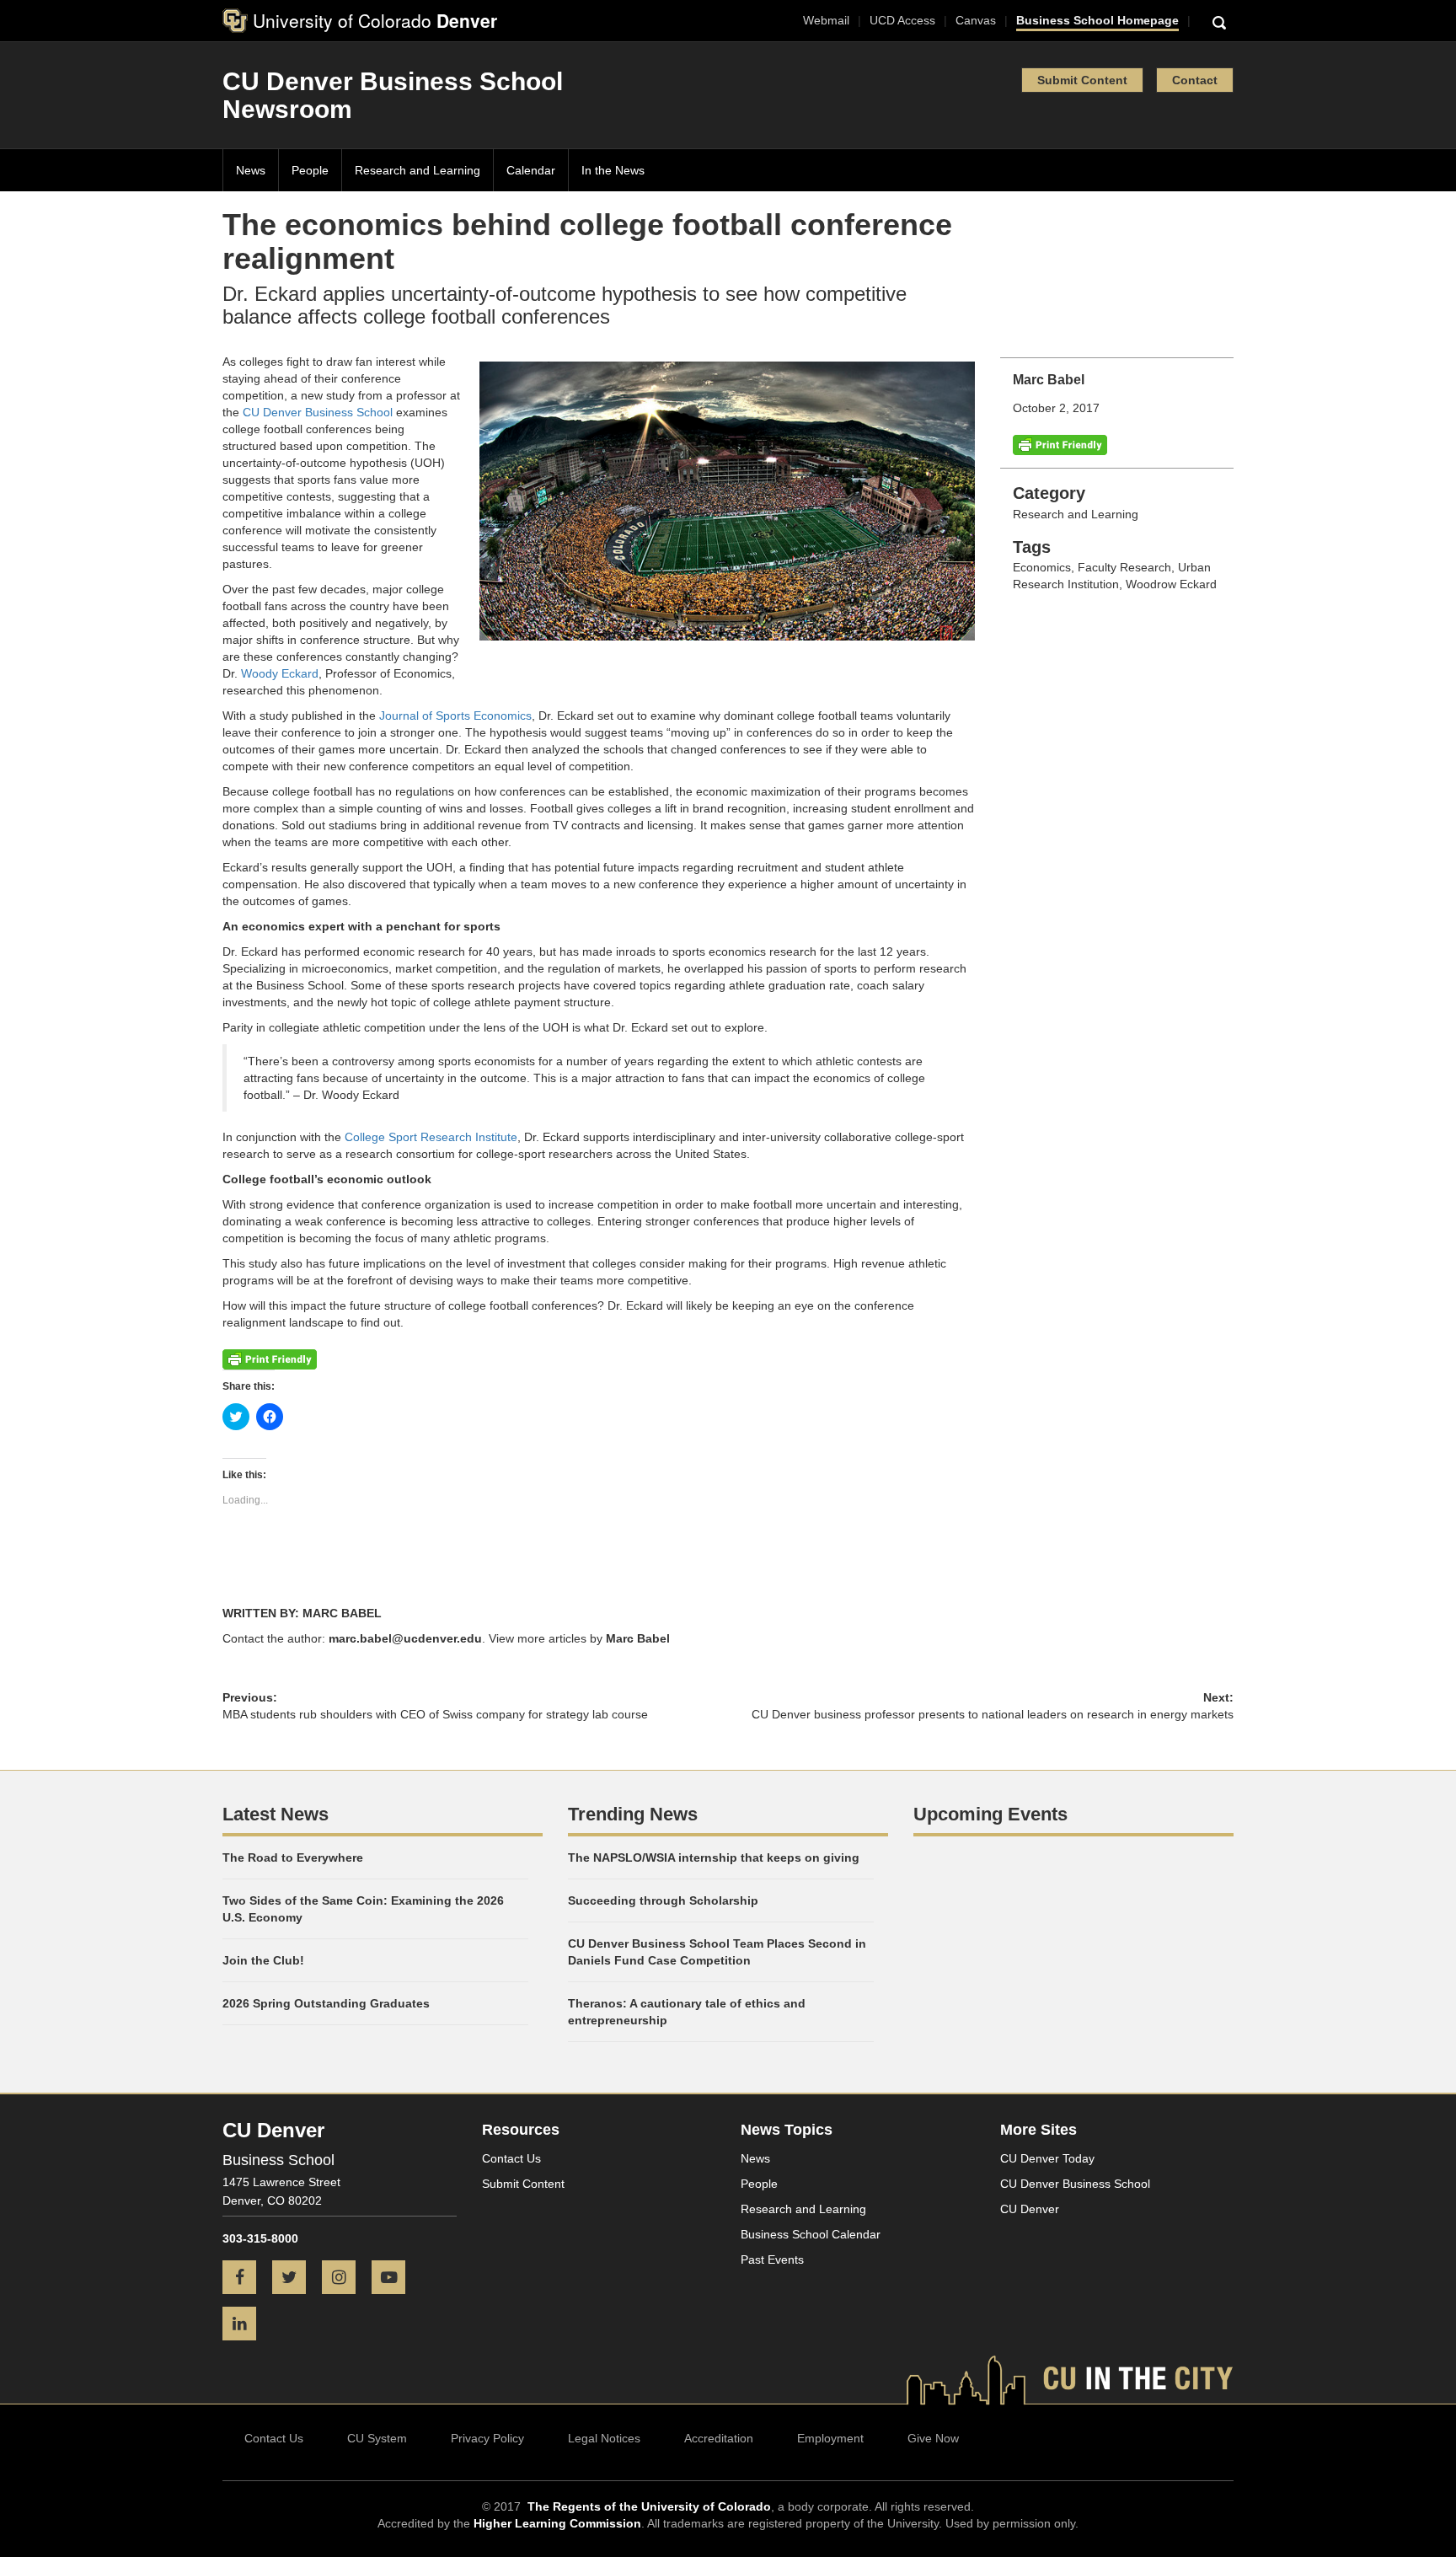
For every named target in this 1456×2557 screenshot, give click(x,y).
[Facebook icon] (246, 2279)
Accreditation (719, 2438)
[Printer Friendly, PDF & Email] (1060, 444)
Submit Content (1082, 80)
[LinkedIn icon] (246, 2325)
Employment (830, 2438)
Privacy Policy (487, 2438)
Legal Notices (604, 2438)
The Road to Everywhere (293, 1857)
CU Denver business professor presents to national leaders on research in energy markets (993, 1714)
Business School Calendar (811, 2234)
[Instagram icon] (345, 2279)
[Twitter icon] (295, 2279)
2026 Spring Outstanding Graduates (326, 2003)
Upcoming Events (990, 1814)
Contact (1195, 80)
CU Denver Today (1047, 2158)
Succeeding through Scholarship (663, 1900)
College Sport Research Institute (431, 1137)
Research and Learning (418, 170)
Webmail (826, 20)
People (310, 170)
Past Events (772, 2259)
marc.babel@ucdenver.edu (405, 1638)
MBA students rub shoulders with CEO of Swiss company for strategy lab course (435, 1714)
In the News (613, 170)
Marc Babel (638, 1638)
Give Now (933, 2438)
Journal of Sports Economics (455, 716)
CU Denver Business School (318, 412)
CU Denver (1030, 2209)
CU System (377, 2438)
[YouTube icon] (395, 2279)
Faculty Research (1124, 567)
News (251, 170)
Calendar (531, 170)
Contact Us (511, 2158)
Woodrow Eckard (1171, 584)
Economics (1042, 567)
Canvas (976, 20)
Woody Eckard (280, 673)
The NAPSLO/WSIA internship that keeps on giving (714, 1857)
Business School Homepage (1097, 20)
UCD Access (902, 20)
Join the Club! (263, 1960)
